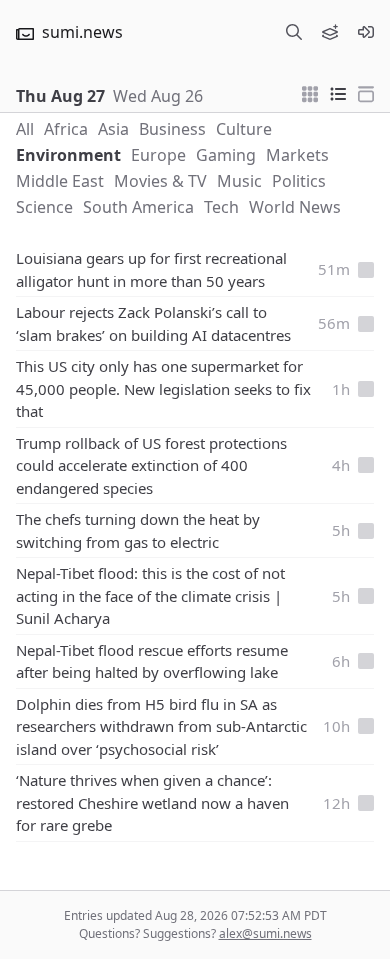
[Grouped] (310, 92)
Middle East (60, 181)
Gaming (226, 155)
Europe (158, 155)
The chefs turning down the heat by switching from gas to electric (138, 530)
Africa (66, 129)
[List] (338, 92)
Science (44, 207)
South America (138, 207)
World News (295, 207)
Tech (221, 207)
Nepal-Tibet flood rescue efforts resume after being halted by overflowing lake (152, 661)
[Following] (330, 32)
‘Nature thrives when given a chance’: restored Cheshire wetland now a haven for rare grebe (152, 802)
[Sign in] (366, 32)
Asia (113, 129)
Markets (297, 155)
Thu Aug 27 (60, 96)
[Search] (294, 32)
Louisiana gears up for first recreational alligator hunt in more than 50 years (151, 269)
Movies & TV (160, 181)
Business (172, 129)
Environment (68, 155)
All (25, 129)
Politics (299, 181)
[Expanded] (366, 92)
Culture (244, 129)
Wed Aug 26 (158, 96)
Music (239, 181)
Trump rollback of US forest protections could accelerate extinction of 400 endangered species (151, 465)
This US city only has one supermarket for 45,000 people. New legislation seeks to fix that (163, 388)
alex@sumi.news (265, 933)
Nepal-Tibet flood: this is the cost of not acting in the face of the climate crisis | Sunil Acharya (150, 595)
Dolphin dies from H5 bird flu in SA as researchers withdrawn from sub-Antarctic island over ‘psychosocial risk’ (161, 726)
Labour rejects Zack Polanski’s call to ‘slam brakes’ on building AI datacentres (153, 323)
